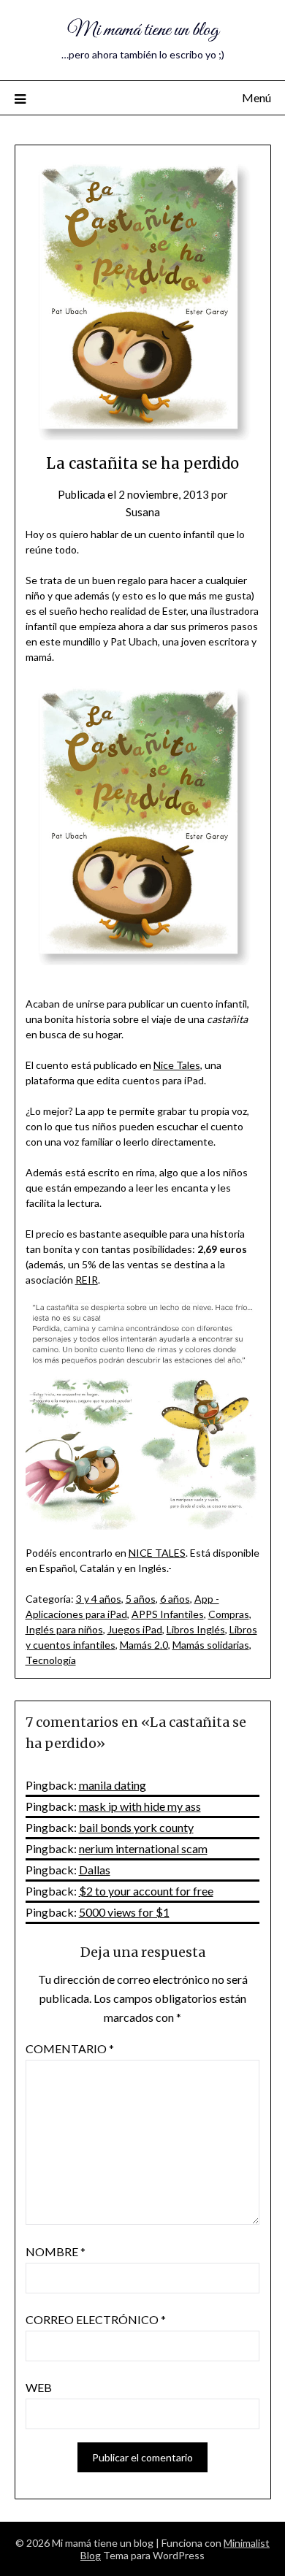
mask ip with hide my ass (140, 1806)
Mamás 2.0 (144, 1645)
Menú (256, 97)
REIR (87, 1280)
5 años (141, 1599)
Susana (143, 512)
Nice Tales (177, 1065)
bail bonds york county (136, 1827)
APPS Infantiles (168, 1614)
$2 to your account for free (146, 1891)
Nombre (56, 2251)
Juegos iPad (135, 1629)
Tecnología (51, 1660)
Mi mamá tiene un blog (143, 30)
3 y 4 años (99, 1599)
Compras (229, 1614)
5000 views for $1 (124, 1912)
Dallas (95, 1870)
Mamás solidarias (211, 1645)
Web (39, 2387)
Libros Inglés (196, 1629)
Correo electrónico (96, 2319)
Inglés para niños (64, 1629)
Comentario (70, 2048)
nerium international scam (143, 1848)
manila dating (113, 1785)
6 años (175, 1599)
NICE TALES (157, 1553)
